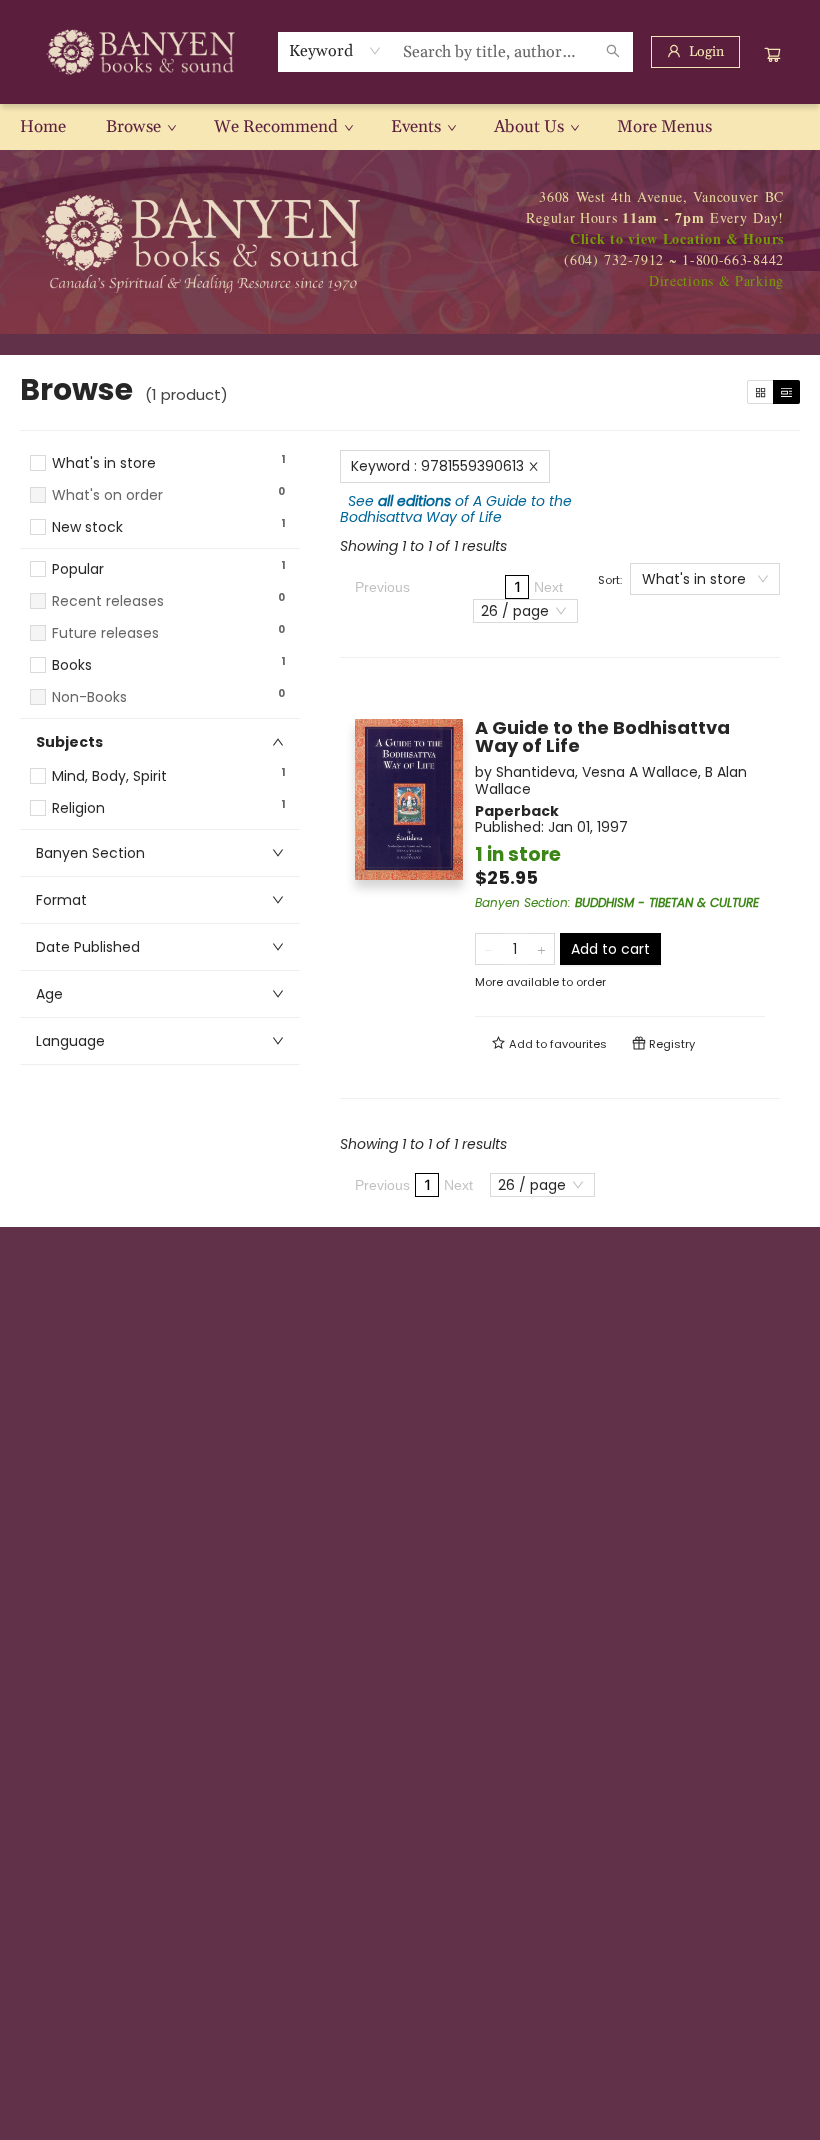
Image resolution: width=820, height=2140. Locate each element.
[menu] (410, 127)
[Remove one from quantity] (488, 949)
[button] (160, 546)
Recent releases (108, 601)
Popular (78, 569)
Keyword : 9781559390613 (437, 466)
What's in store (104, 463)
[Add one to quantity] (541, 949)
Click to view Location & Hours (677, 238)
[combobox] (335, 51)
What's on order (107, 495)
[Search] (613, 52)
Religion (78, 808)
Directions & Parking (716, 280)
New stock (87, 527)
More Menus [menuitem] (664, 127)
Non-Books (89, 697)
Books (72, 665)
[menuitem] (43, 127)
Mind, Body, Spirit (109, 776)
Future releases (105, 633)
